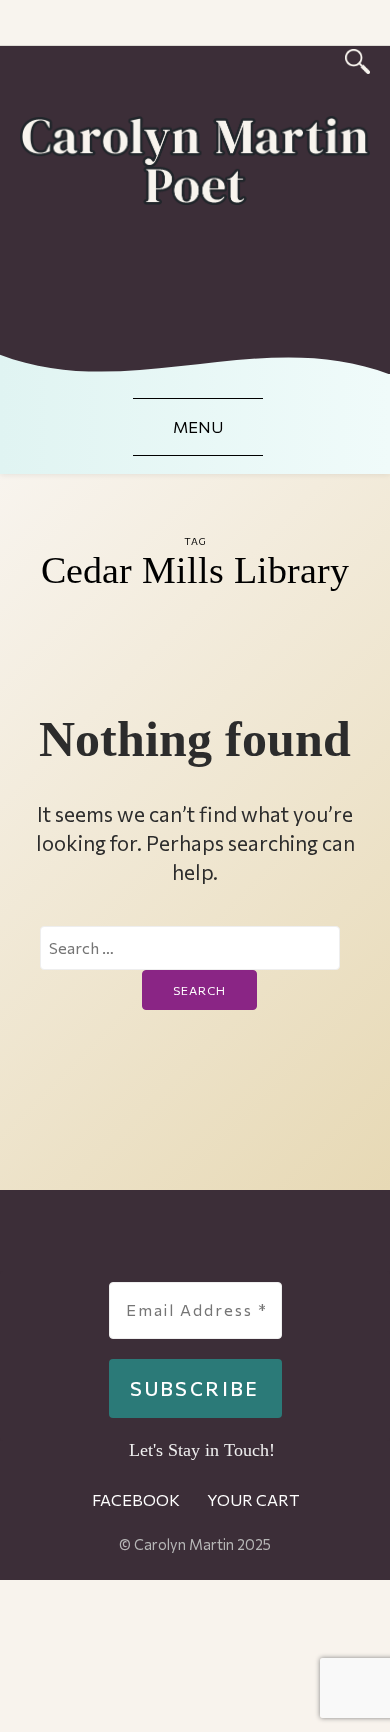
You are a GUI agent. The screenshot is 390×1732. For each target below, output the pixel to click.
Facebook (136, 1499)
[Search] (357, 58)
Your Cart (253, 1499)
